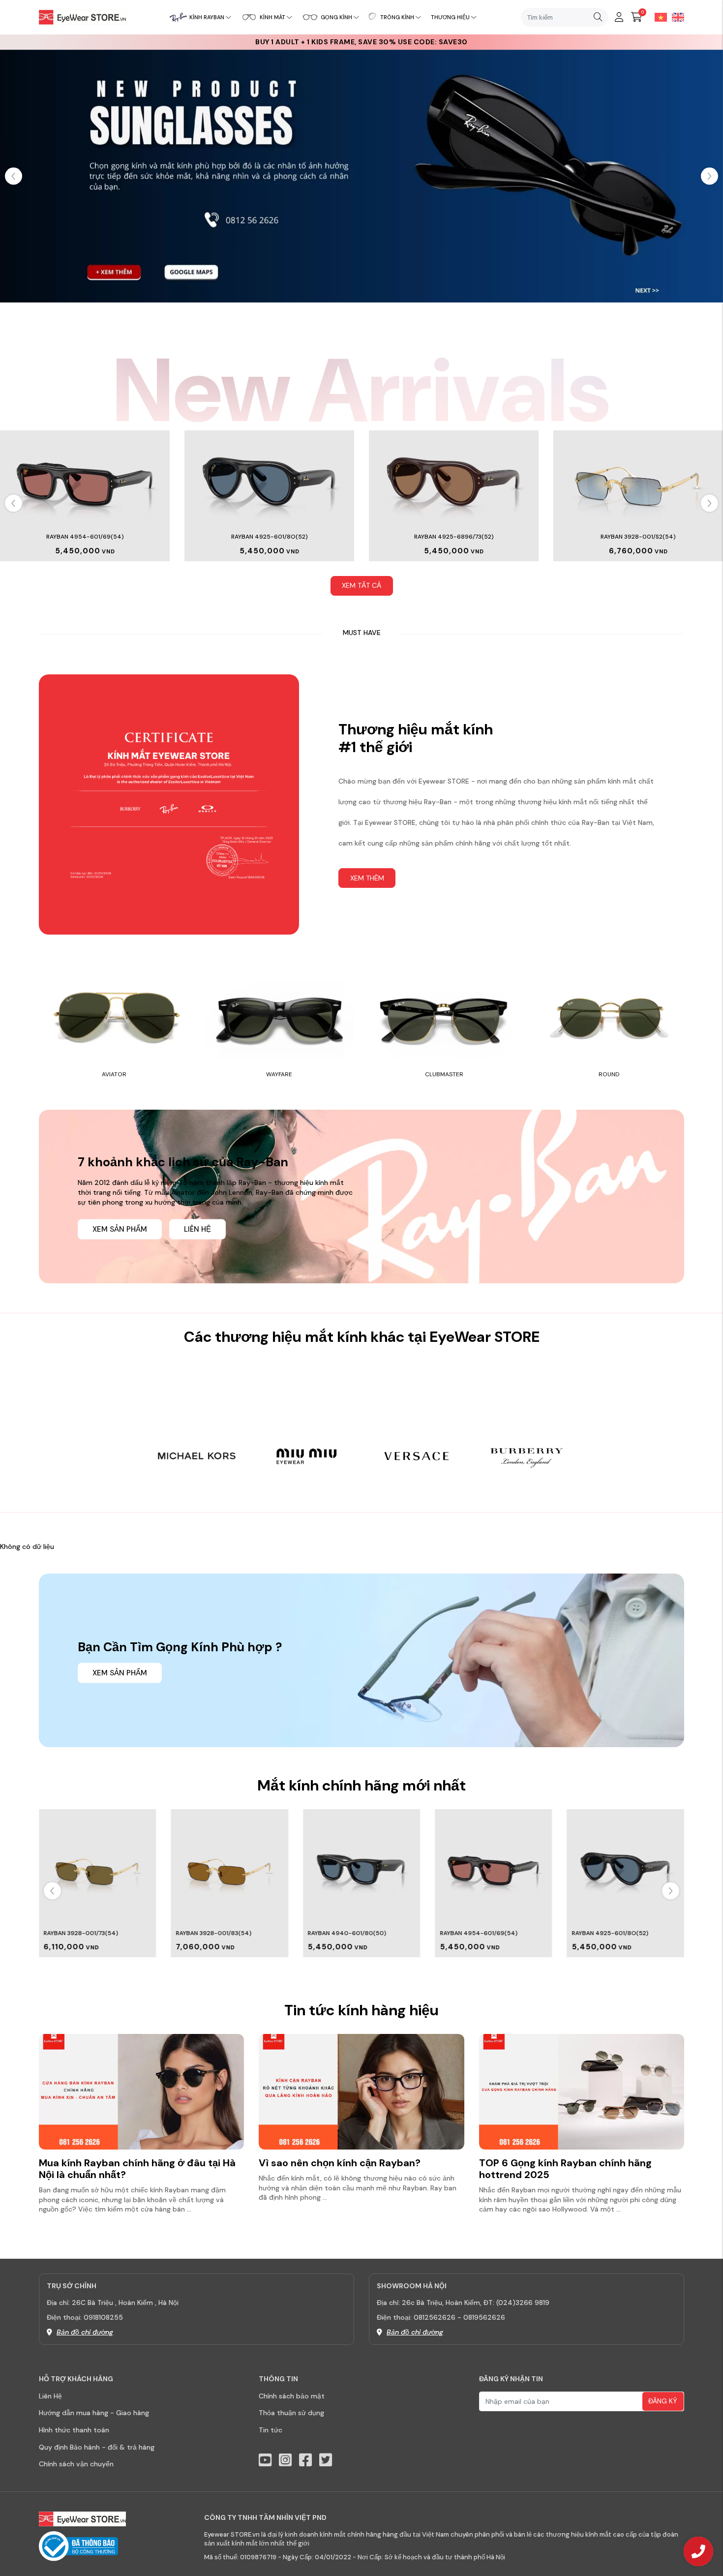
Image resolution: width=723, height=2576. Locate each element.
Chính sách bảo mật (292, 2396)
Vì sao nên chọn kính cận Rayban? (340, 2163)
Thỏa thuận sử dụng (291, 2413)
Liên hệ (197, 1229)
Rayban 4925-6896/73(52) (297, 537)
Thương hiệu (450, 17)
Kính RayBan (207, 17)
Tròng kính (397, 17)
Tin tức (271, 2430)
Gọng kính (336, 17)
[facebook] (305, 2460)
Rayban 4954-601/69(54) (479, 1933)
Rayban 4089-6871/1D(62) (665, 537)
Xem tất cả (361, 585)
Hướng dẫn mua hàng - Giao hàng (94, 2413)
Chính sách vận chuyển (76, 2464)
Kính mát (272, 17)
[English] (676, 17)
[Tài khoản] (619, 17)
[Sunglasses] (361, 175)
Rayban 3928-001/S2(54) (481, 537)
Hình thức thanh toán (74, 2430)
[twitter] (326, 2460)
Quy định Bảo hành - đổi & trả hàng (97, 2447)
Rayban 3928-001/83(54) (213, 1933)
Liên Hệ (50, 2396)
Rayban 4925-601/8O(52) (112, 537)
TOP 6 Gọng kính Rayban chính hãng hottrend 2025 (565, 2169)
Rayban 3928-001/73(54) (81, 1933)
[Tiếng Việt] (658, 17)
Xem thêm (367, 878)
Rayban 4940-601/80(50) (347, 1933)
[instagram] (285, 2460)
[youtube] (265, 2460)
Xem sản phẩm (120, 1229)
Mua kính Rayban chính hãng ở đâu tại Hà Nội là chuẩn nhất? (137, 2169)
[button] (709, 176)
